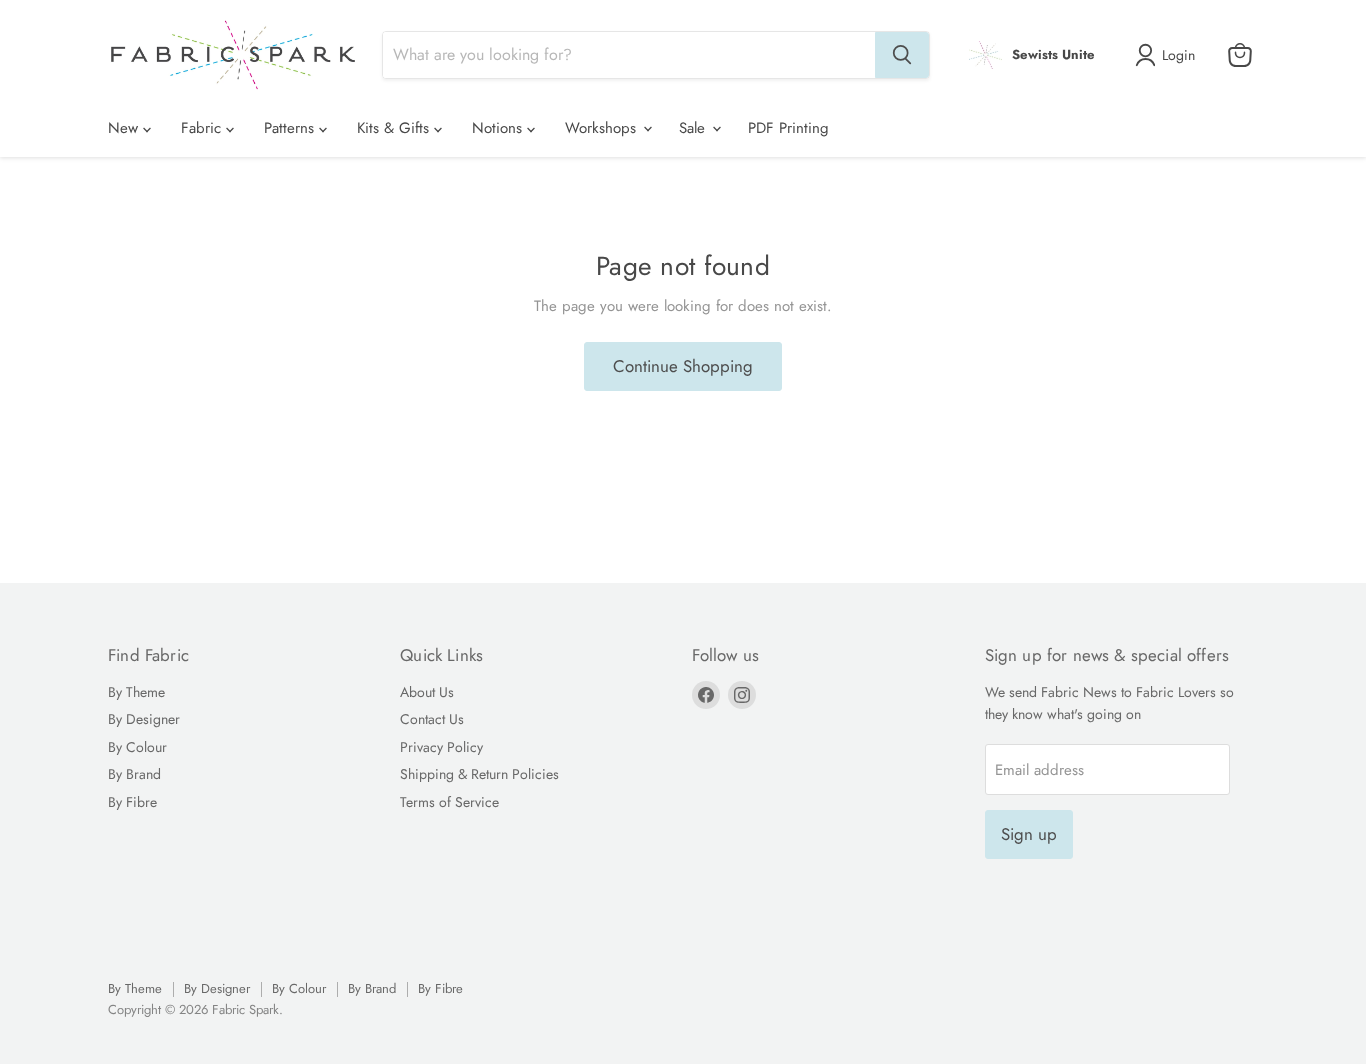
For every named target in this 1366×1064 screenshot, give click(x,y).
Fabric (203, 128)
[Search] (902, 55)
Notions (499, 128)
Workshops (603, 128)
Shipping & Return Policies (479, 774)
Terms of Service (449, 802)
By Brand (134, 774)
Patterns (291, 128)
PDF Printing (788, 128)
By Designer (144, 719)
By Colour (137, 747)
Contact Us (432, 719)
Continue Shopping (683, 366)
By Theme (136, 692)
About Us (427, 692)
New (125, 128)
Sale (694, 128)
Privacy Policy (441, 747)
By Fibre (132, 802)
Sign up (1029, 834)
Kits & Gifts (395, 128)
